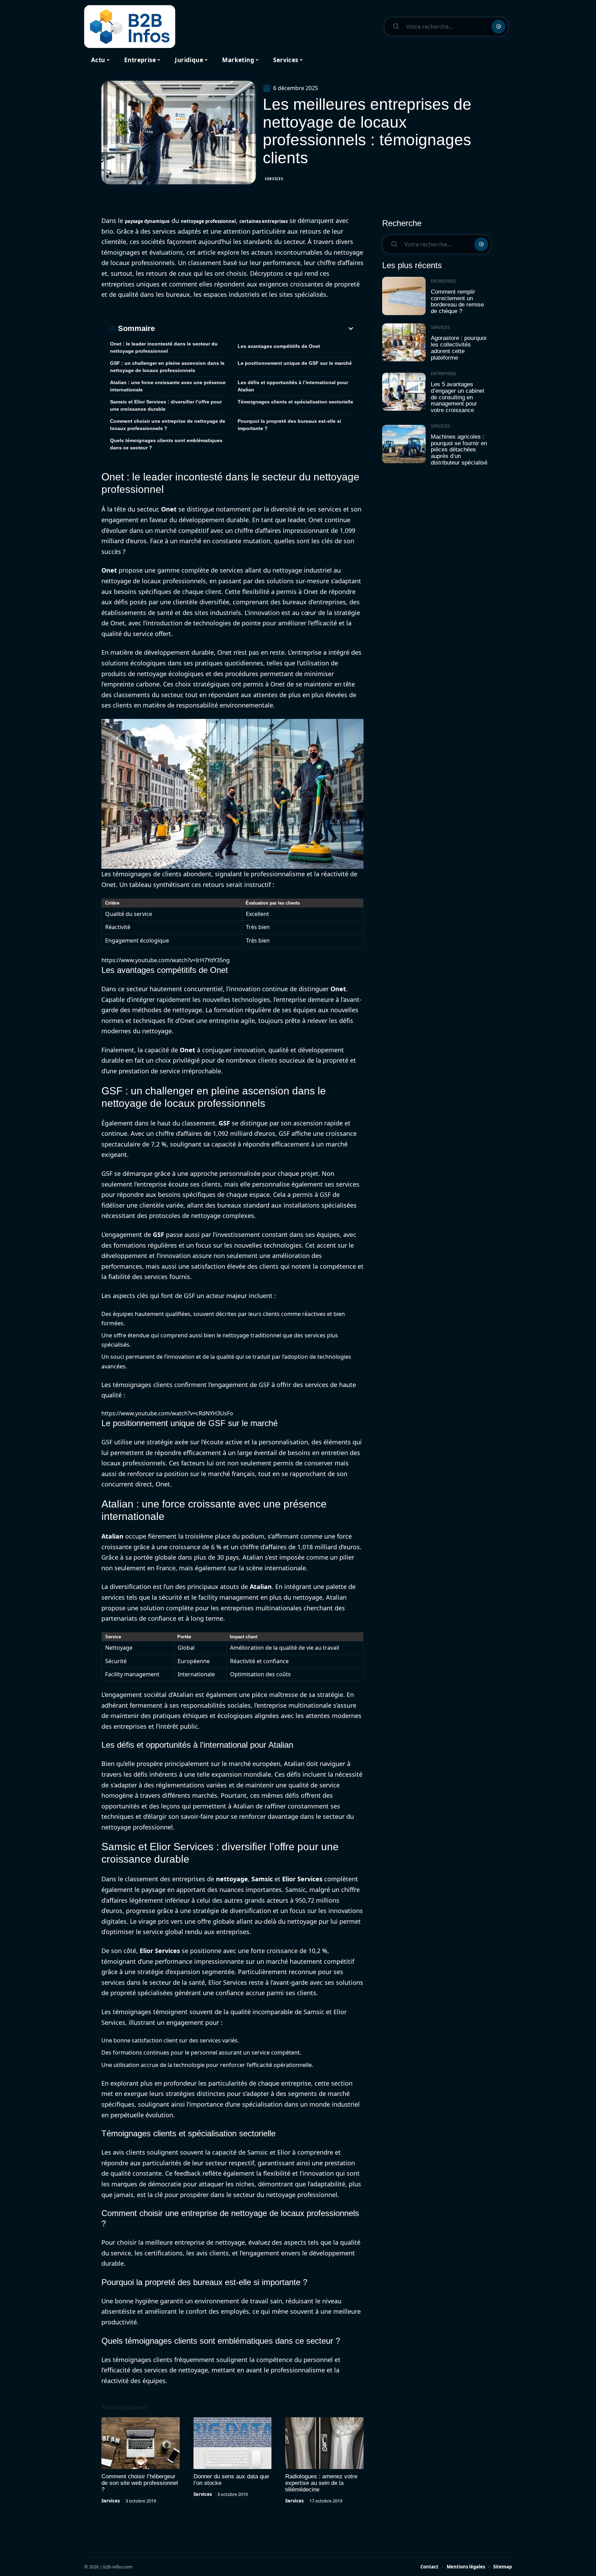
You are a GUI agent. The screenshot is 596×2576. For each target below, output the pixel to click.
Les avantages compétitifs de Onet (279, 346)
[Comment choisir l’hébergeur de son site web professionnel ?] (141, 2443)
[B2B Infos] (130, 27)
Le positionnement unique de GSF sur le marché (295, 363)
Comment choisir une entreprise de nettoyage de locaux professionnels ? (168, 425)
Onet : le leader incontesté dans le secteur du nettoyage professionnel (164, 347)
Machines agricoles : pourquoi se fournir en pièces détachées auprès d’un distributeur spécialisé (459, 450)
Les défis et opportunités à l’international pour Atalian (293, 386)
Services (274, 179)
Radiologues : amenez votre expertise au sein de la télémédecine (321, 2483)
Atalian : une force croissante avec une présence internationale (168, 386)
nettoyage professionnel (208, 221)
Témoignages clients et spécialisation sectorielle (295, 402)
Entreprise (443, 281)
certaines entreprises (264, 221)
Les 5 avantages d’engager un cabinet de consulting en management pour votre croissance (458, 397)
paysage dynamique (147, 221)
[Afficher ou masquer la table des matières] (255, 329)
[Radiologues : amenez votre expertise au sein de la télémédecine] (324, 2443)
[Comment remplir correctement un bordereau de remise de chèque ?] (404, 296)
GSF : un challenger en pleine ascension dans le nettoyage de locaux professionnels (167, 367)
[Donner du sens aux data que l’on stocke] (233, 2443)
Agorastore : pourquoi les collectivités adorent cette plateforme (459, 348)
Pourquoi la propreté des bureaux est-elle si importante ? (289, 425)
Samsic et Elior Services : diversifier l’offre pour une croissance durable (166, 405)
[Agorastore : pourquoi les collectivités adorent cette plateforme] (404, 343)
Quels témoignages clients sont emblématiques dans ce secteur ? (166, 444)
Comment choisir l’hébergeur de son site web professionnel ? (140, 2483)
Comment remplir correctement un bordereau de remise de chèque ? (457, 301)
